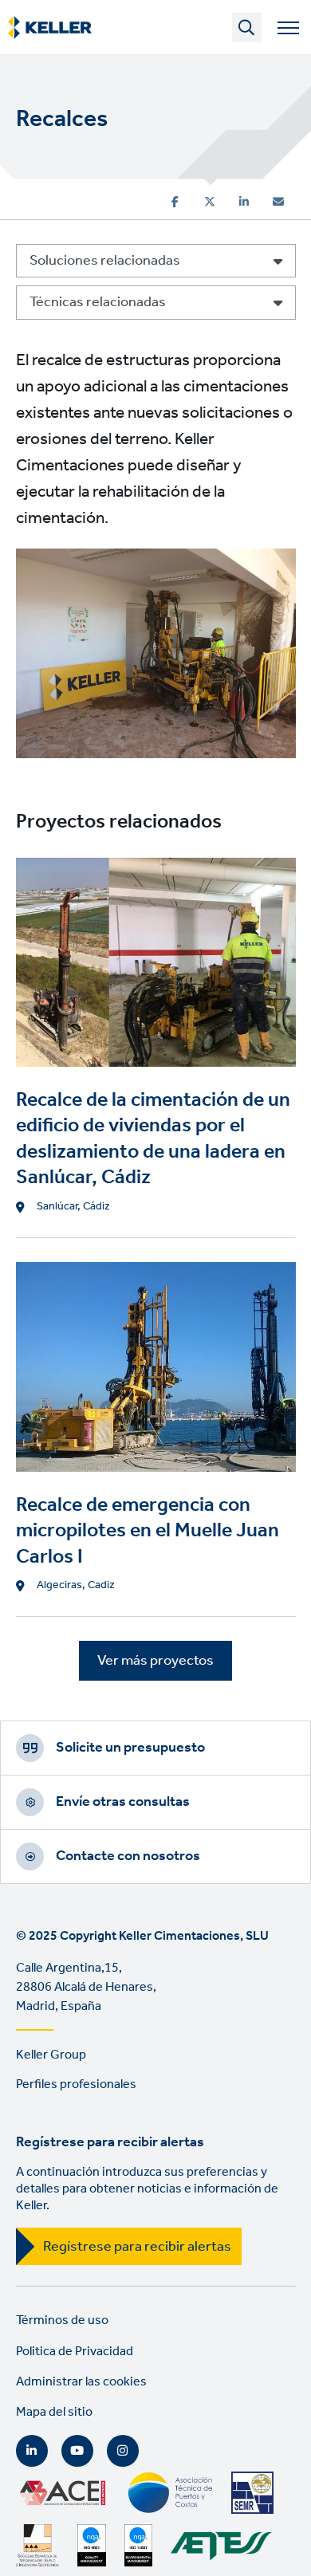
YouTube (77, 2451)
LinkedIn (32, 2451)
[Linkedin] (244, 202)
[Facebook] (175, 202)
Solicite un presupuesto (130, 1748)
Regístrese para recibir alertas (137, 2247)
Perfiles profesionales (76, 2084)
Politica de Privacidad (75, 2352)
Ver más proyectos (155, 1661)
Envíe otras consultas (123, 1802)
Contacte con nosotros (128, 1856)
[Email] (278, 202)
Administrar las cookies (81, 2382)
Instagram (123, 2451)
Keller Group (51, 2055)
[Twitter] (210, 202)
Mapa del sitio (54, 2412)
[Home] (50, 28)
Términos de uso (62, 2320)
